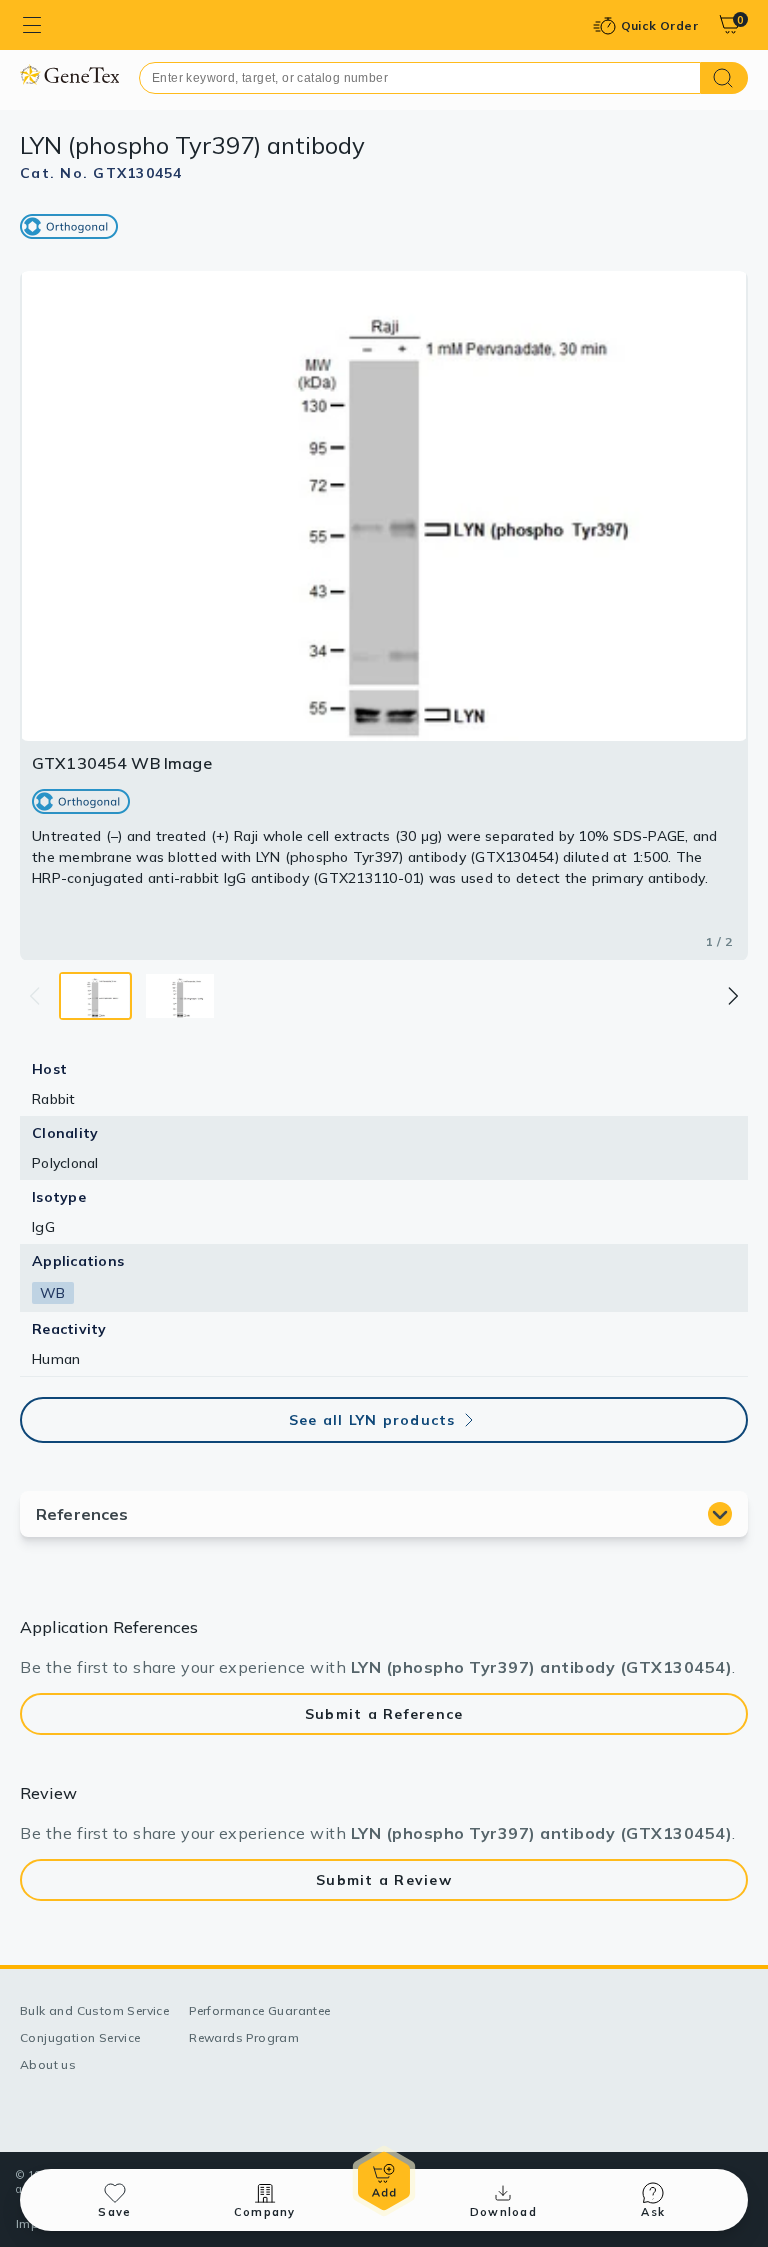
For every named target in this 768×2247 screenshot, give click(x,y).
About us (48, 2064)
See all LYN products (372, 1420)
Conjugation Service (80, 2037)
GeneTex (69, 74)
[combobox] (420, 78)
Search (724, 78)
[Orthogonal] (69, 226)
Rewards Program (244, 2037)
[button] (732, 996)
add (384, 2181)
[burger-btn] (32, 25)
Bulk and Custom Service (94, 2010)
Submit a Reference (384, 1714)
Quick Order (659, 25)
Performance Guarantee (259, 2010)
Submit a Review (384, 1880)
